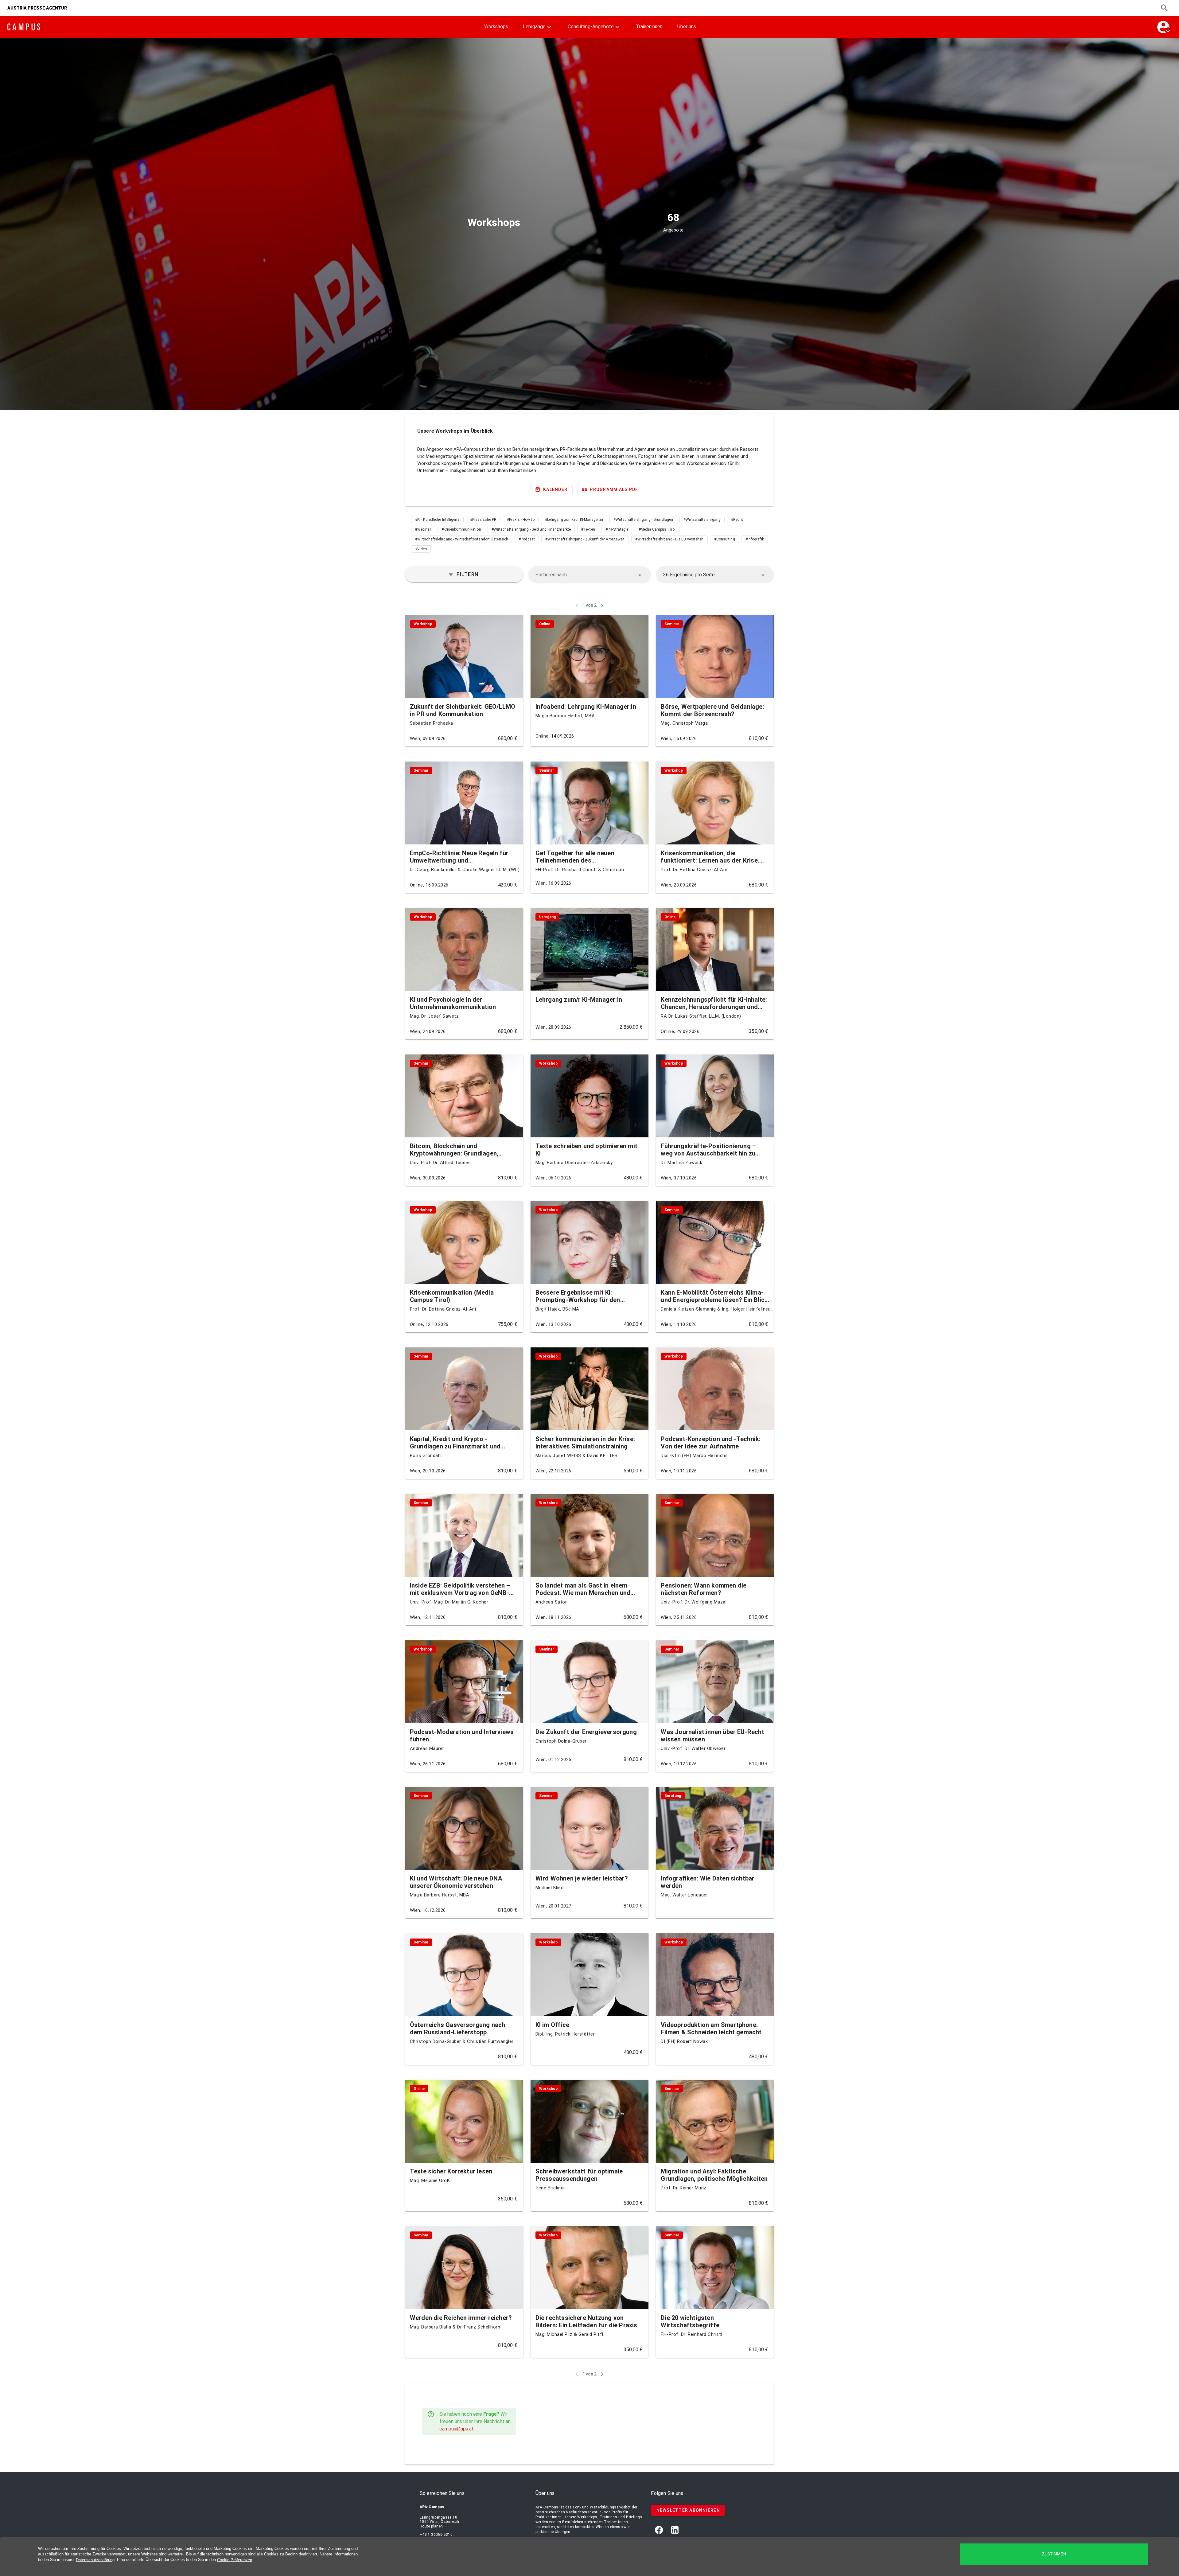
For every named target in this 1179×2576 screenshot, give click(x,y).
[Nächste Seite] (602, 606)
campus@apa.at (457, 2429)
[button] (590, 575)
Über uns (687, 27)
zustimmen (1054, 2554)
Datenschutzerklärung (95, 2560)
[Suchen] (1164, 8)
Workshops (496, 27)
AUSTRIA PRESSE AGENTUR (37, 8)
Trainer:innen (649, 27)
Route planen (431, 2526)
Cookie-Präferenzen (235, 2560)
